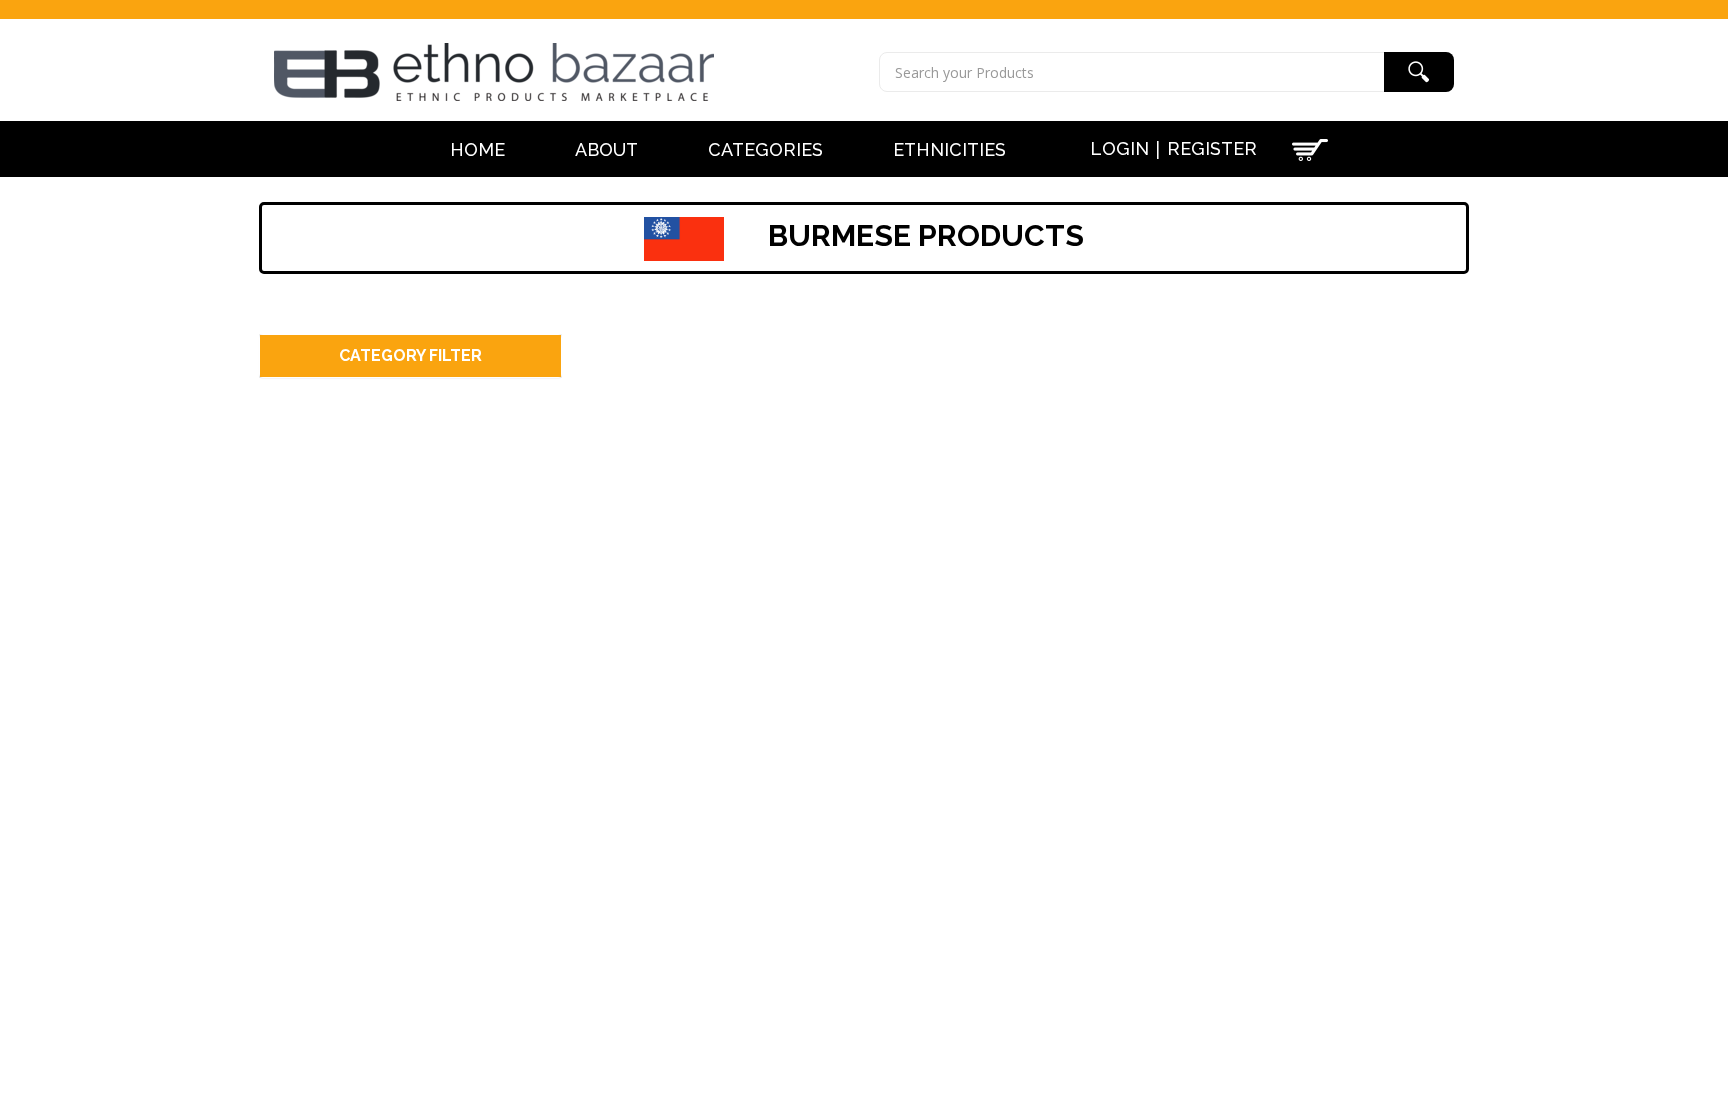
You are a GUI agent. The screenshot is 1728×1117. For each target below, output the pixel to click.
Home (477, 150)
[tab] (410, 356)
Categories (765, 150)
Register (1212, 148)
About (606, 150)
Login (1119, 148)
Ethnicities (949, 150)
